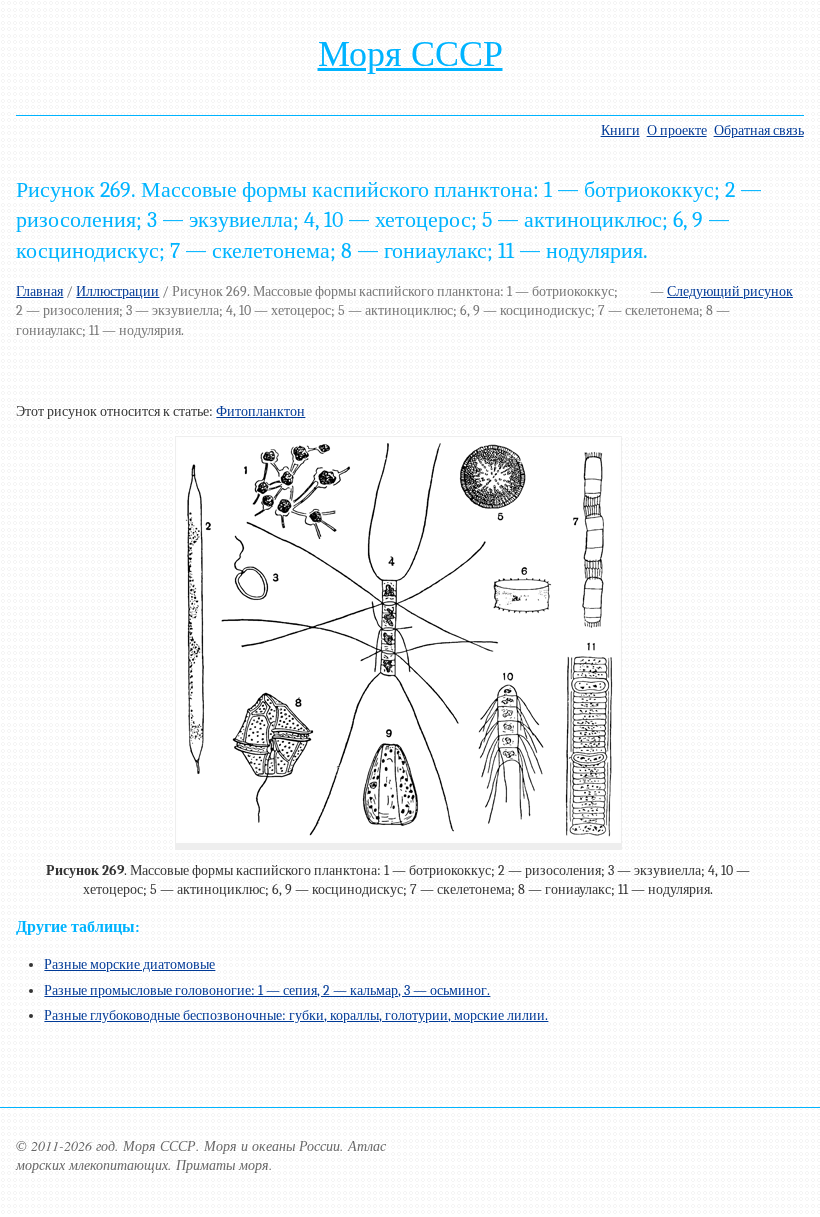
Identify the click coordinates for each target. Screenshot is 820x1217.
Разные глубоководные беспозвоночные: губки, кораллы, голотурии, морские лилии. (296, 1015)
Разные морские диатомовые (129, 964)
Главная (39, 291)
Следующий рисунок (730, 291)
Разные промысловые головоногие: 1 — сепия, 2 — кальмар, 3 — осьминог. (267, 990)
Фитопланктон (260, 411)
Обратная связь (759, 130)
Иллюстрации (117, 291)
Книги (620, 130)
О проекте (677, 130)
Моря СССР (410, 54)
